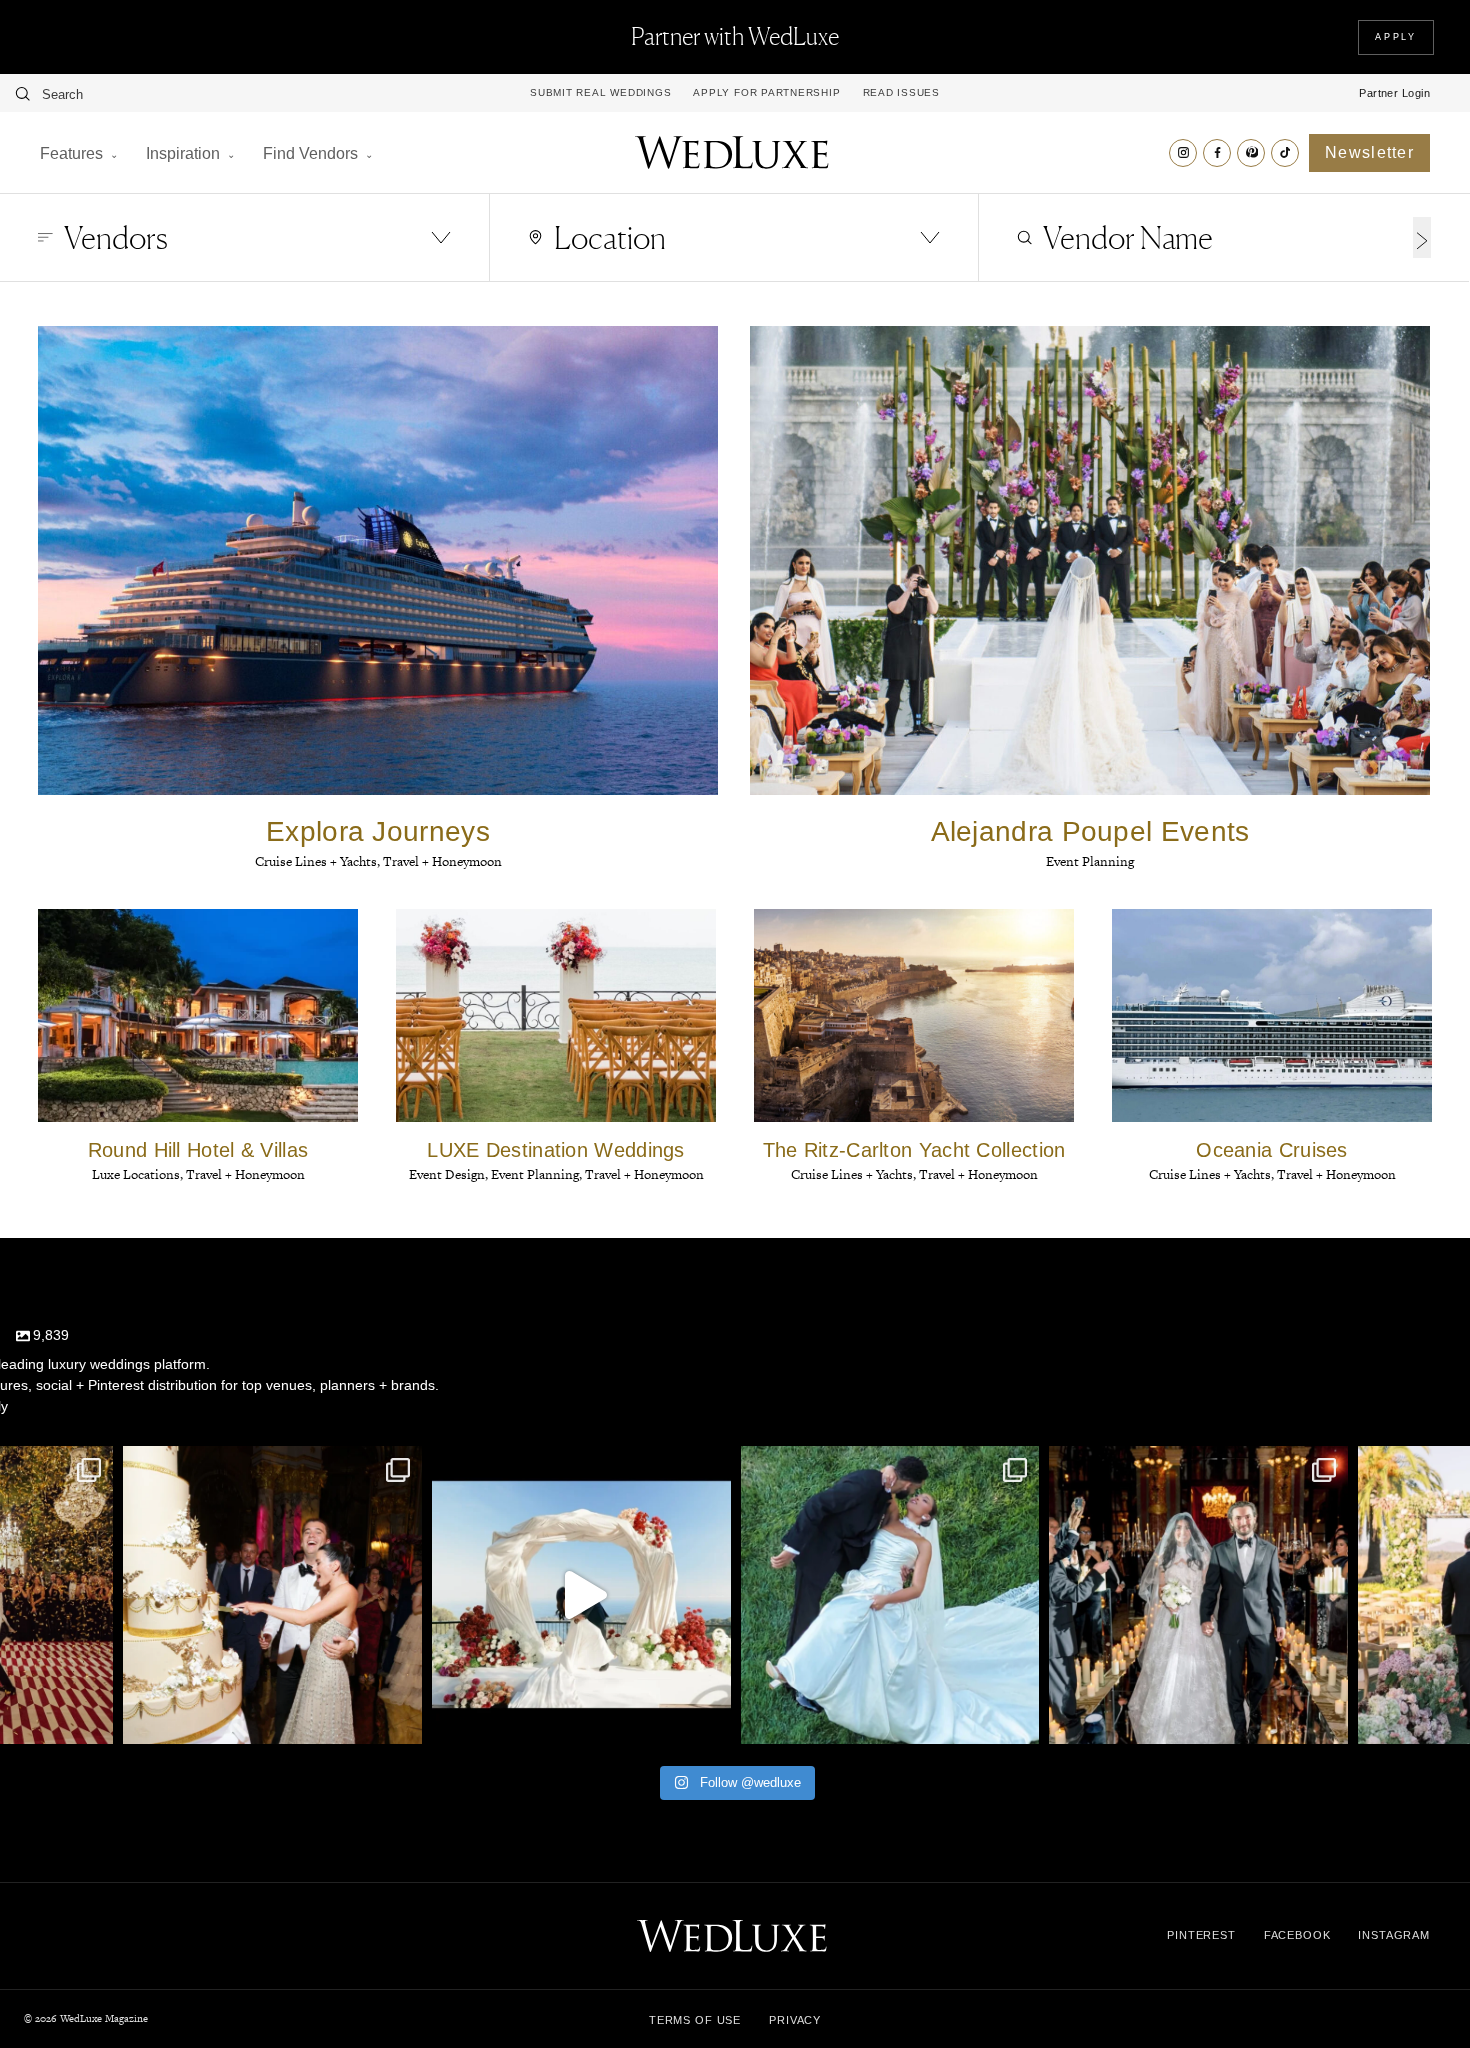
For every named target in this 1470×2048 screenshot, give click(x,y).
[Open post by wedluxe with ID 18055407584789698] (272, 1595)
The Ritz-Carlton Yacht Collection (914, 1150)
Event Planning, (538, 1174)
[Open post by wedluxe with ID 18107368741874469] (581, 1595)
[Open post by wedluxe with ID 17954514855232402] (890, 1595)
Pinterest (1201, 1935)
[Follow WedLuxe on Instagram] (1183, 153)
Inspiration (183, 153)
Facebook (1297, 1935)
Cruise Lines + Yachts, (319, 861)
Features (71, 153)
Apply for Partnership (766, 93)
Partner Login (1394, 93)
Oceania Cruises (1272, 1150)
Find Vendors (310, 153)
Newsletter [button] (1369, 152)
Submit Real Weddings (600, 93)
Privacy (795, 2020)
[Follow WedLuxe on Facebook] (1217, 153)
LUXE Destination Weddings (556, 1150)
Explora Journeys (378, 831)
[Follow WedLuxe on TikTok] (1285, 153)
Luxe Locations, (139, 1174)
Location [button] (610, 237)
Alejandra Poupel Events (1090, 831)
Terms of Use (695, 2020)
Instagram (1394, 1935)
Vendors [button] (116, 237)
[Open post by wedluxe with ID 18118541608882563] (1198, 1595)
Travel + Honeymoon (442, 861)
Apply (1396, 37)
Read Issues (901, 93)
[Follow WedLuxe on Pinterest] (1251, 153)
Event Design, (450, 1174)
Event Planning (1090, 861)
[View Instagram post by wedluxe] (93, 1719)
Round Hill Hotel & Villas (198, 1150)
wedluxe (270, 1465)
